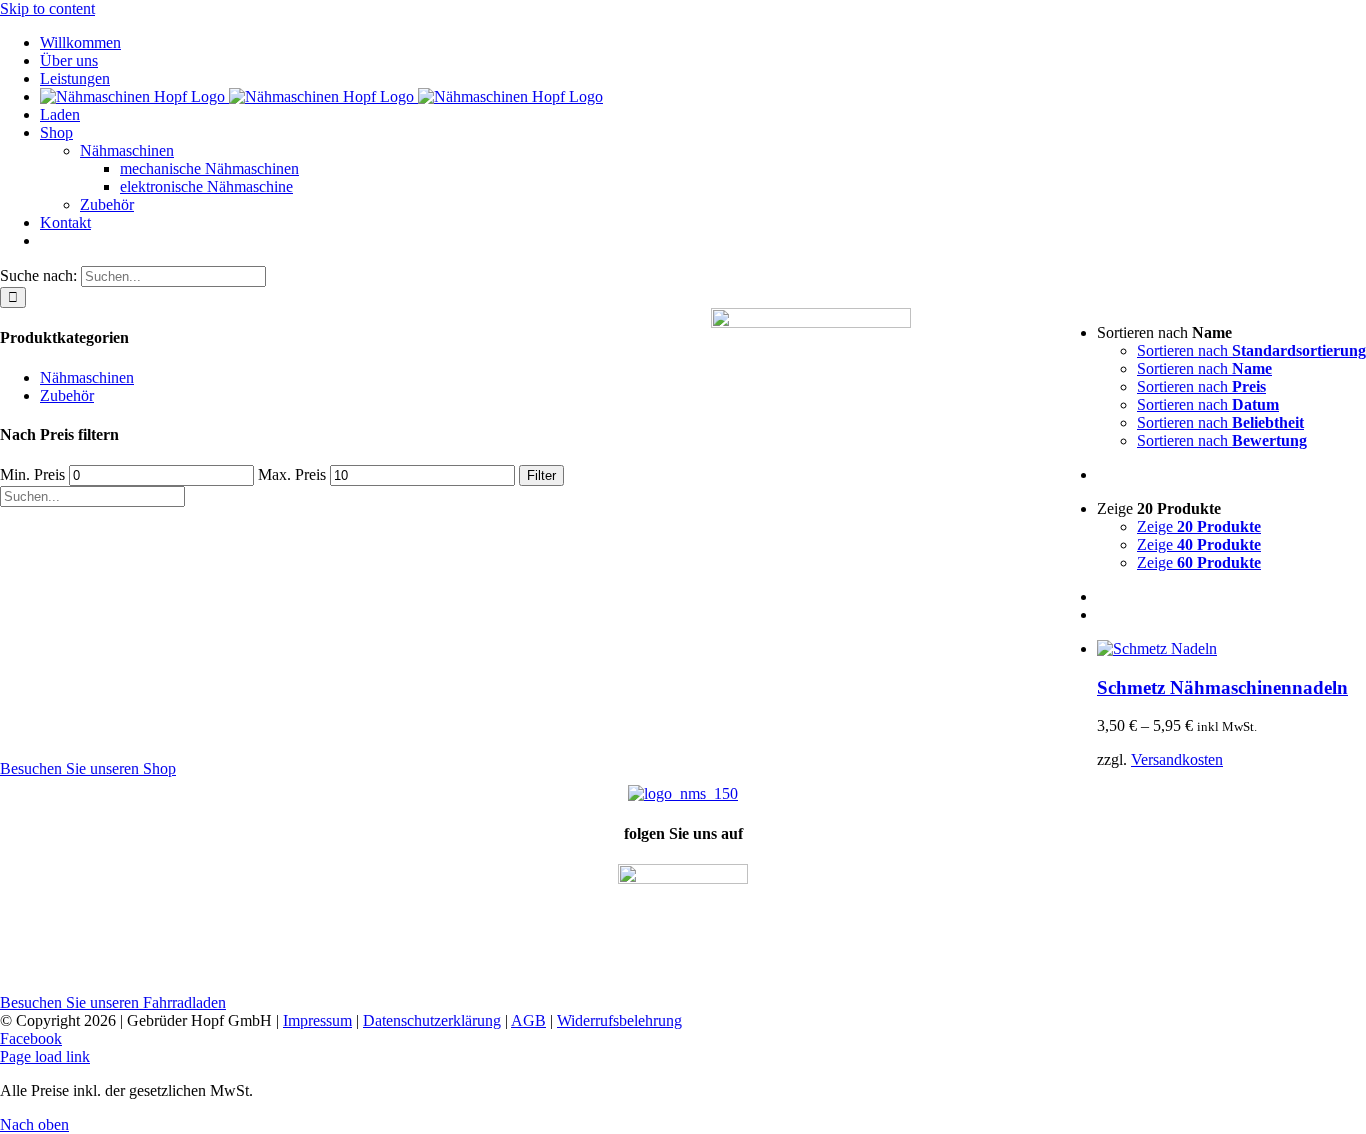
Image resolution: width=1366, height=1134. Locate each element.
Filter (541, 475)
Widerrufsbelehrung (619, 1020)
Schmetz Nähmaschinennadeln (1222, 687)
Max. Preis (292, 474)
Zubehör (67, 395)
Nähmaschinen (87, 377)
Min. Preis (32, 474)
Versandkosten (1177, 759)
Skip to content (47, 8)
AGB (528, 1020)
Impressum (317, 1020)
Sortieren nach (1251, 350)
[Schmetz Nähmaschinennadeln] (1157, 648)
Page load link (45, 1056)
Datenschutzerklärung (432, 1020)
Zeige (1199, 526)
